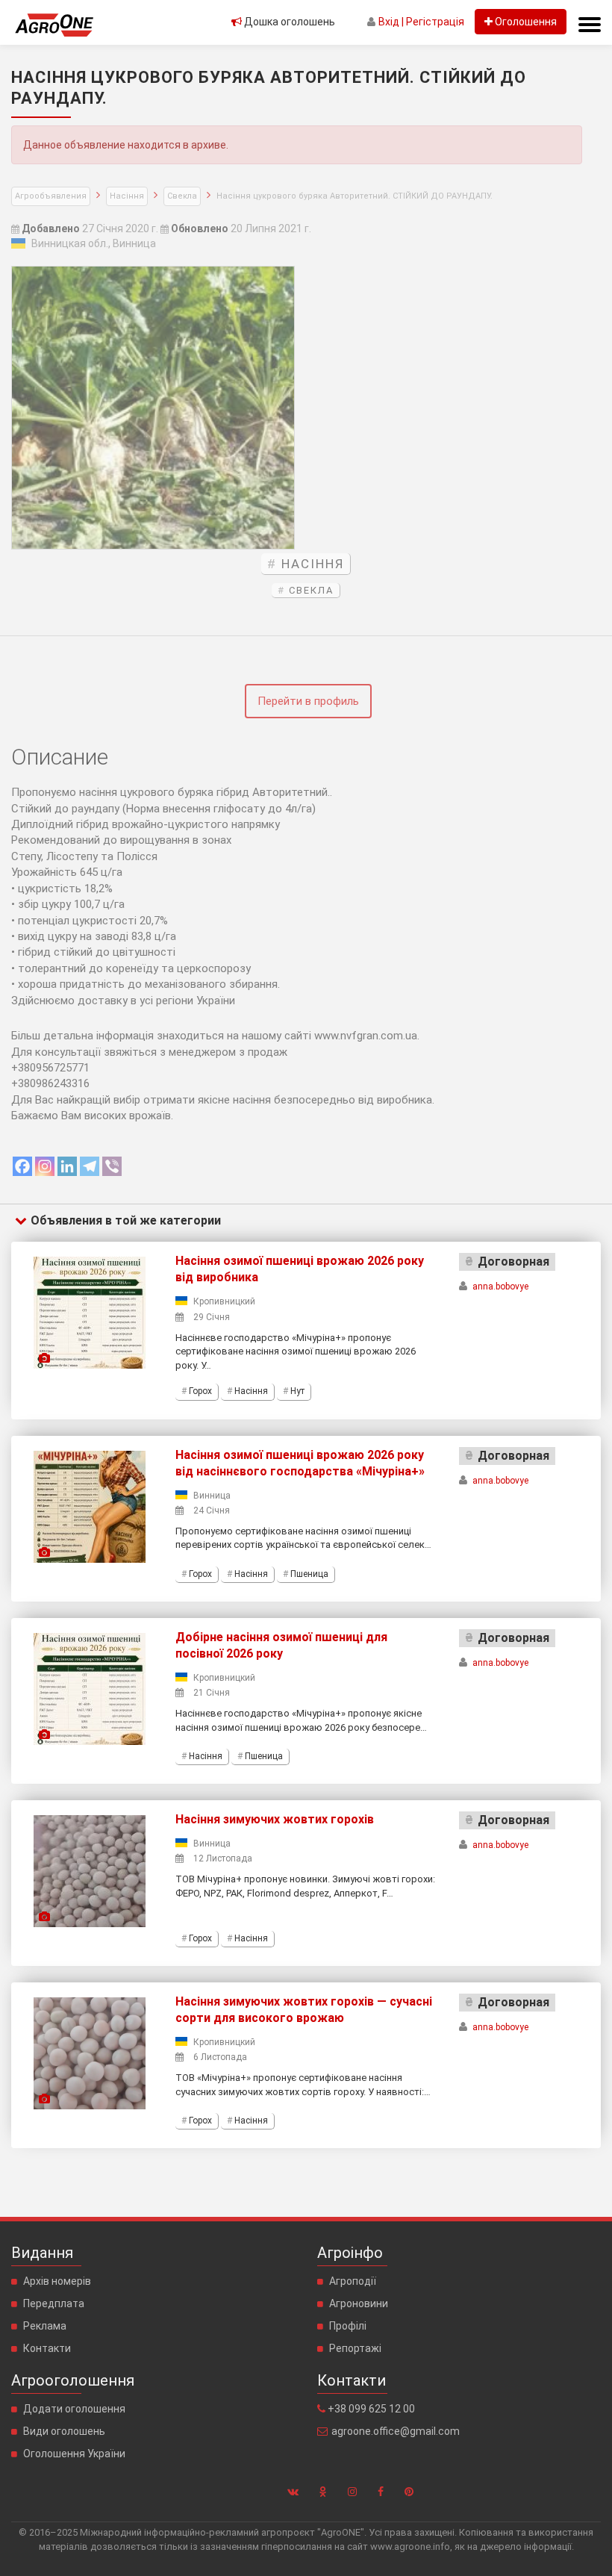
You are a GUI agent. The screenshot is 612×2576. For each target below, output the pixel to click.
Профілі (348, 2326)
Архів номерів (57, 2281)
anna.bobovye (500, 1287)
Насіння (127, 196)
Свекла (182, 196)
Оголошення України (74, 2454)
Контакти (47, 2348)
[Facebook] (22, 1166)
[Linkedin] (67, 1166)
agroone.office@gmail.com (396, 2431)
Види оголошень (64, 2431)
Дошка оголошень (288, 22)
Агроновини (359, 2303)
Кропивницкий (224, 1301)
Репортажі (355, 2348)
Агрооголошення (73, 2380)
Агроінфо (350, 2253)
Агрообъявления (51, 196)
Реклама (45, 2326)
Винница (134, 243)
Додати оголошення (74, 2409)
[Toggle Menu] (590, 25)
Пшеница (309, 1574)
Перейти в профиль (308, 701)
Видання (42, 2253)
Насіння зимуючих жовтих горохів (275, 1819)
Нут (297, 1391)
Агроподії (353, 2281)
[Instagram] (45, 1166)
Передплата (54, 2303)
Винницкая (59, 243)
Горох (200, 1391)
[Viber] (112, 1166)
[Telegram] (90, 1166)
